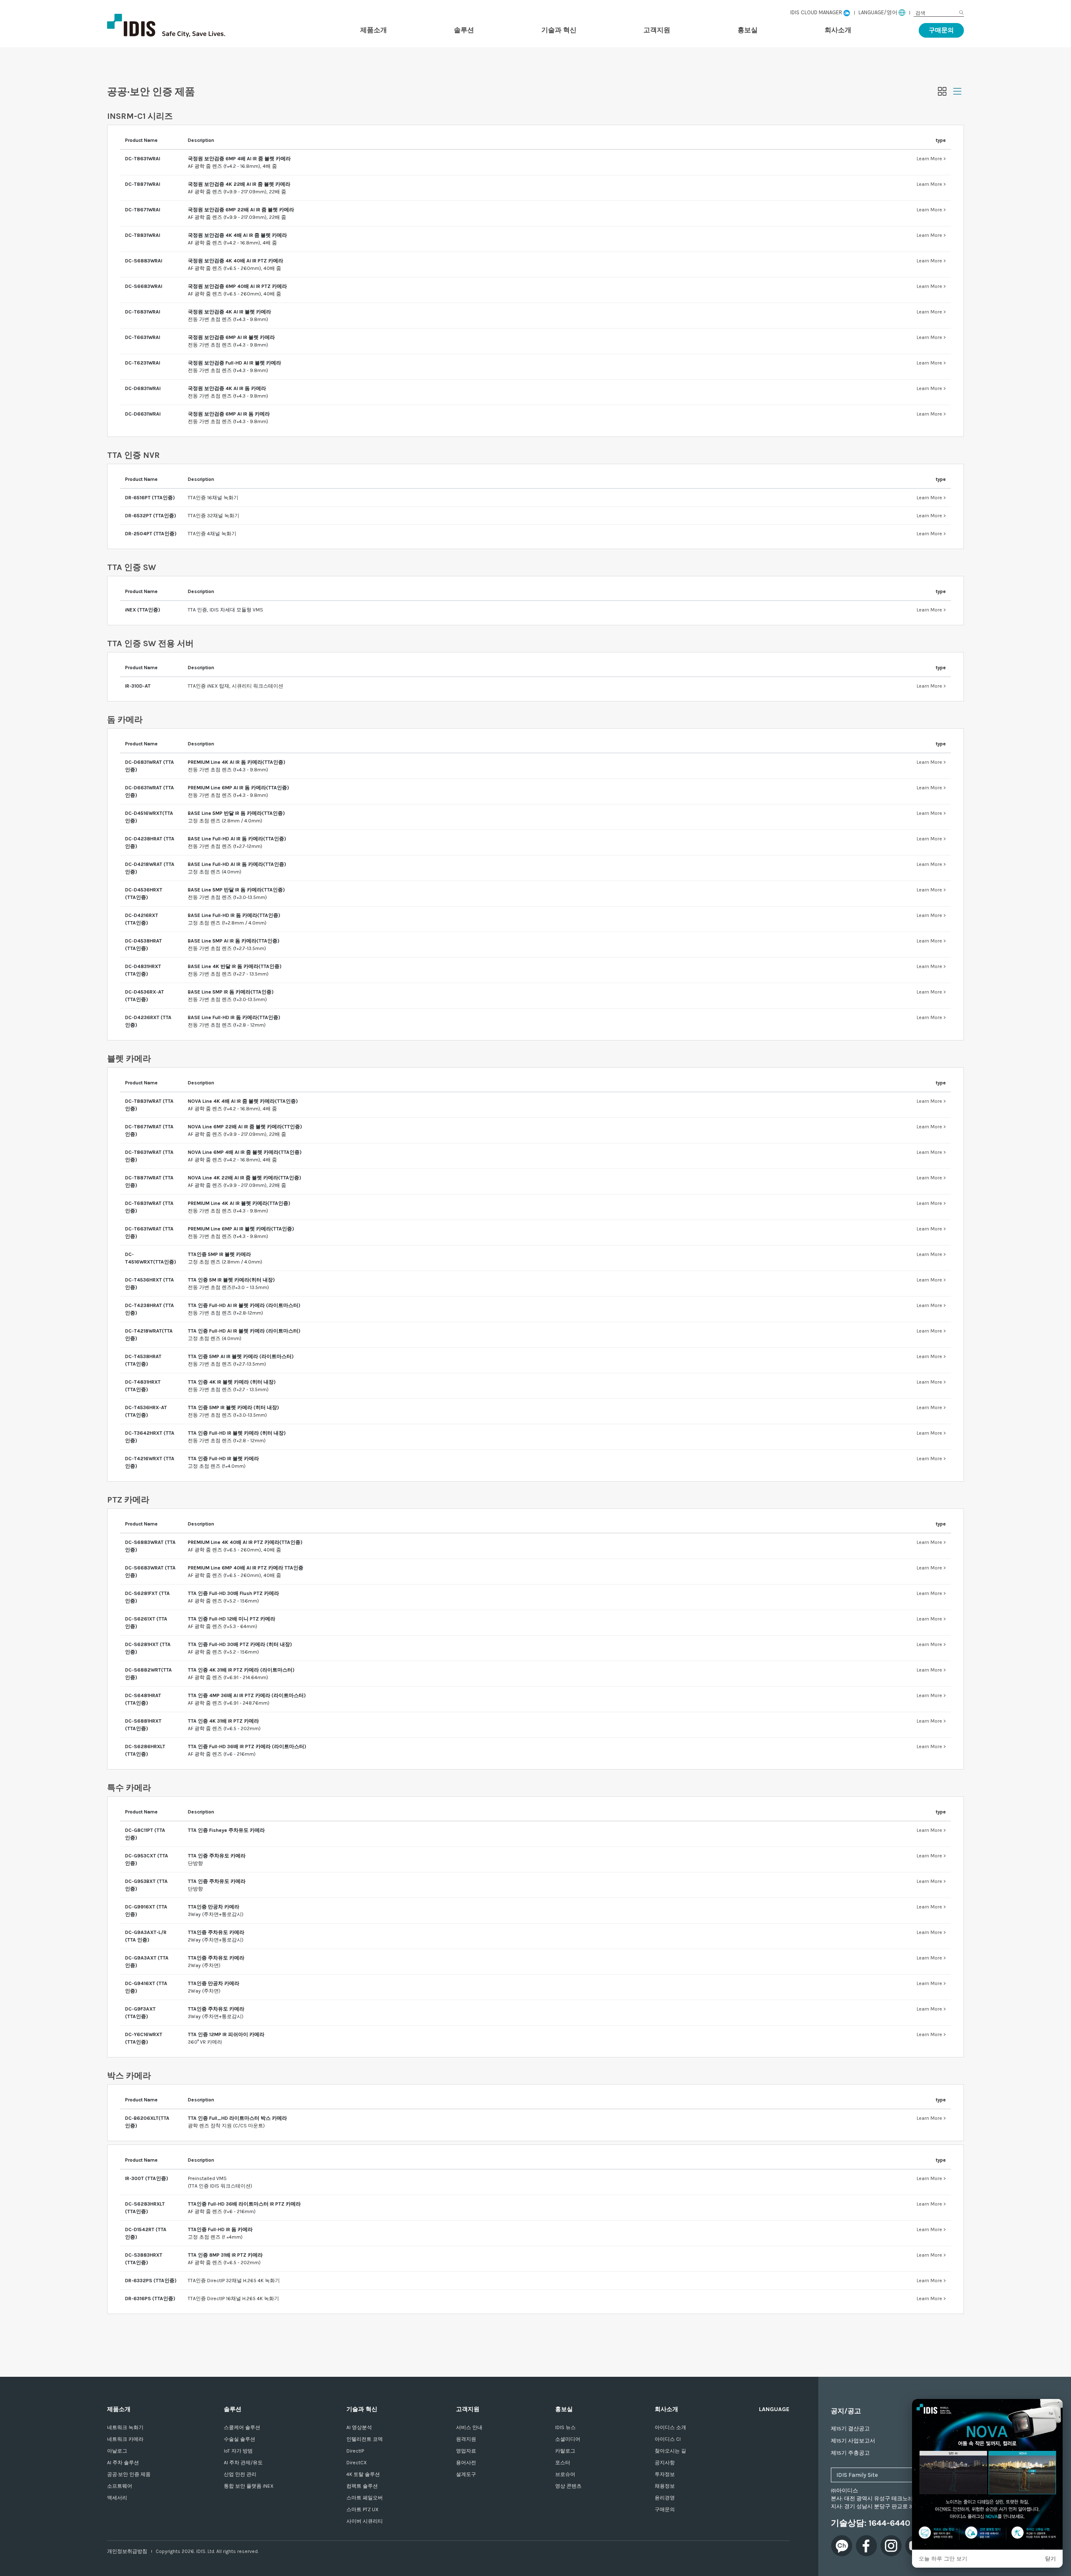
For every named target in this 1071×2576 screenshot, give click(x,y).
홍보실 (748, 30)
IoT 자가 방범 (238, 2451)
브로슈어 (565, 2474)
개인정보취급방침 (127, 2551)
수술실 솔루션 (240, 2439)
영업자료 (466, 2451)
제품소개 (374, 30)
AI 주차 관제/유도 (243, 2463)
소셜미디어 (568, 2439)
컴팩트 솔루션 (362, 2486)
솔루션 (464, 30)
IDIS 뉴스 (565, 2427)
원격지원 (466, 2439)
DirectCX (357, 2463)
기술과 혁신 (559, 30)
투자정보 (665, 2474)
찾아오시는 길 (670, 2451)
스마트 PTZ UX (363, 2509)
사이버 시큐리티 (365, 2521)
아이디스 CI (668, 2439)
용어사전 (466, 2463)
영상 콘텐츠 (568, 2486)
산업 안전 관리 (240, 2474)
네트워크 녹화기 (125, 2427)
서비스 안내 (469, 2427)
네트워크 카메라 (125, 2439)
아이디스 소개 (670, 2427)
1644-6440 (889, 2523)
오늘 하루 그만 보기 (943, 2559)
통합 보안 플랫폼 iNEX (249, 2486)
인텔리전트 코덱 (365, 2439)
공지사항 (665, 2463)
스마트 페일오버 (365, 2498)
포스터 (563, 2463)
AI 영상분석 (359, 2427)
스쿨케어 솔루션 (242, 2427)
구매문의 (941, 30)
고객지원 (657, 30)
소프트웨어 (120, 2486)
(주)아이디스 (191, 26)
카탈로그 (565, 2451)
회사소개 (838, 30)
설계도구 (466, 2474)
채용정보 (665, 2486)
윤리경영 (665, 2498)
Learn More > (931, 159)
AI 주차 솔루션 (123, 2463)
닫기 (1051, 2559)
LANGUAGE (774, 2409)
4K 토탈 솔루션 (363, 2474)
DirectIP (355, 2451)
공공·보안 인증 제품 (129, 2474)
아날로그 (117, 2451)
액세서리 (117, 2498)
